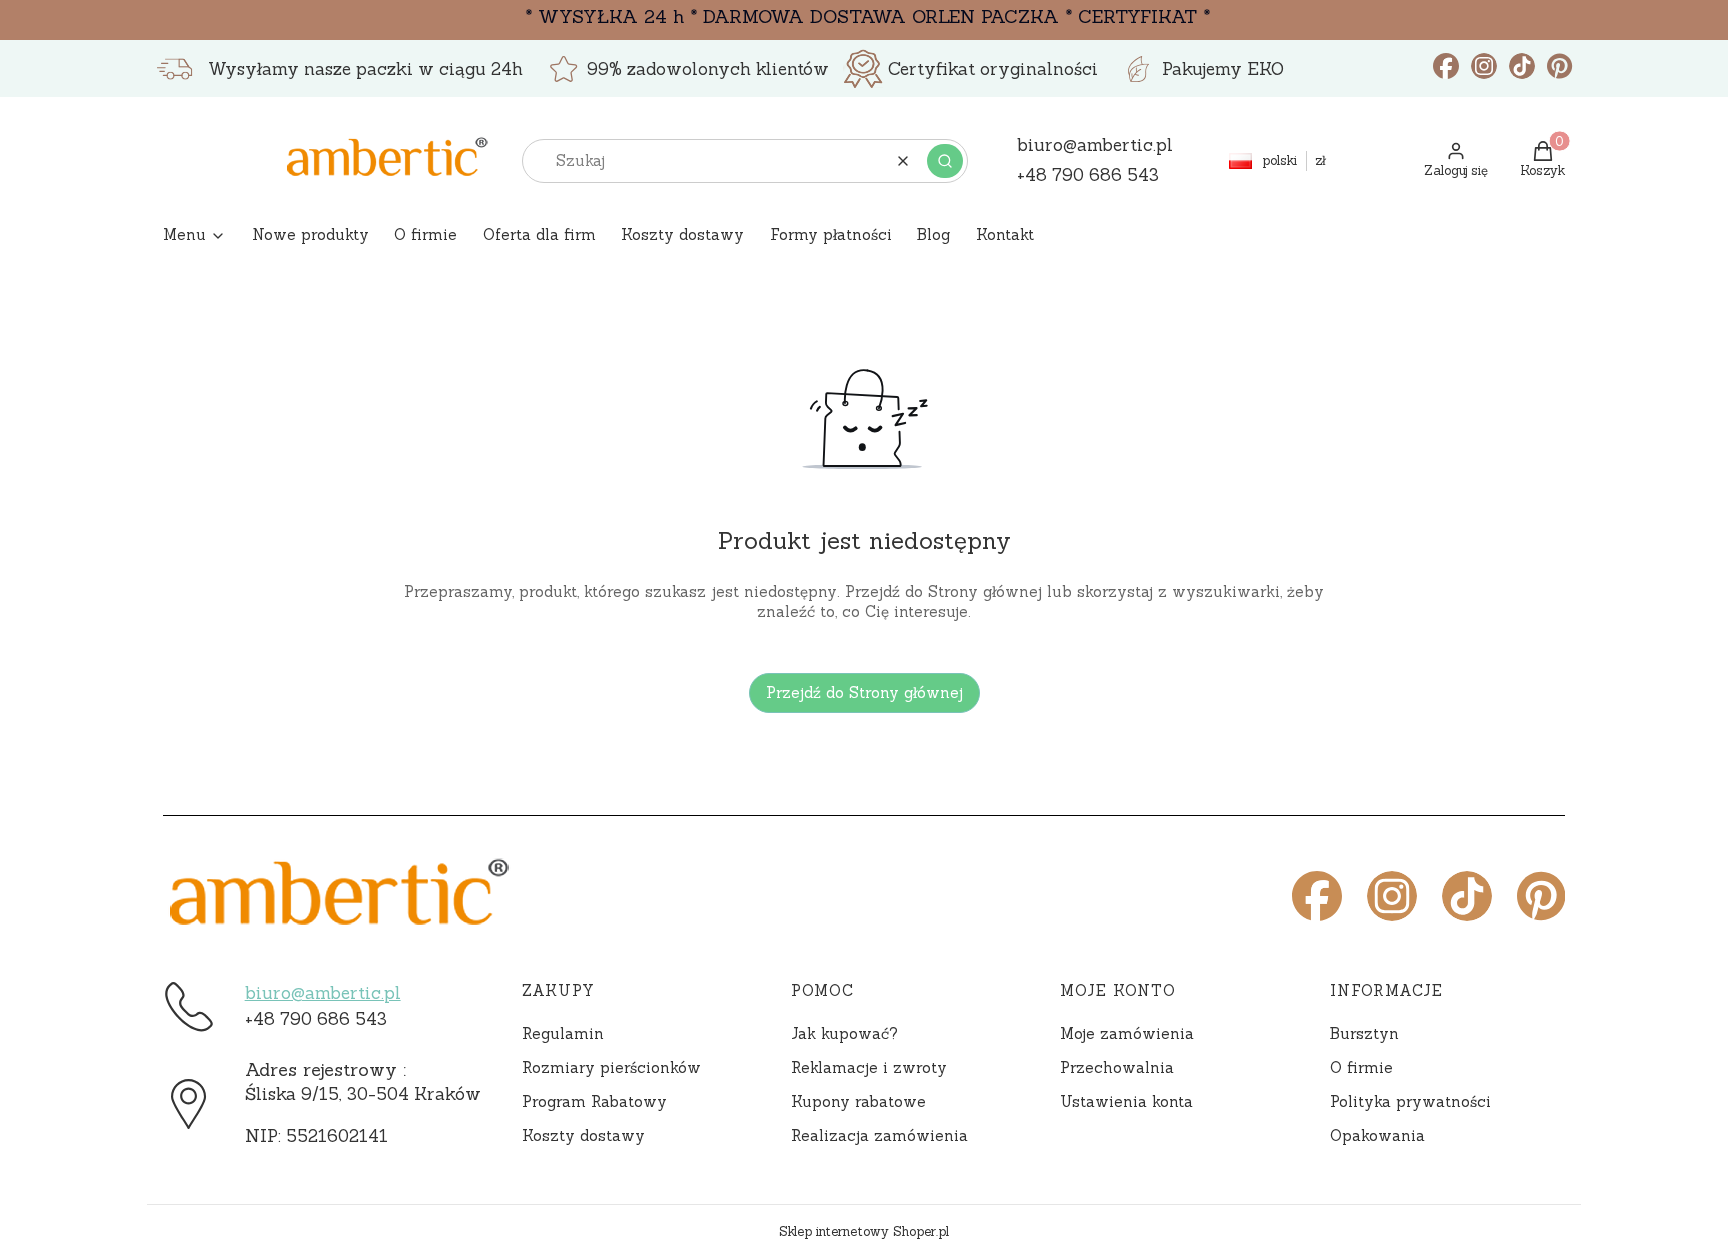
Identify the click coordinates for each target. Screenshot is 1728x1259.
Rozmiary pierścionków (611, 1067)
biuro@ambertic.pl (323, 993)
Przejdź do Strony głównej (864, 692)
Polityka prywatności (1410, 1101)
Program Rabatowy (594, 1101)
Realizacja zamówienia (879, 1135)
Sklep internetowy (864, 1231)
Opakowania (1377, 1135)
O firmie (1361, 1067)
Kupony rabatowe (858, 1101)
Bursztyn (1364, 1033)
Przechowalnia (1117, 1067)
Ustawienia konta (1126, 1101)
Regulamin (563, 1033)
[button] (945, 161)
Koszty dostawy (583, 1135)
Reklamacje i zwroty (869, 1067)
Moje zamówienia (1127, 1033)
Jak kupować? (844, 1033)
